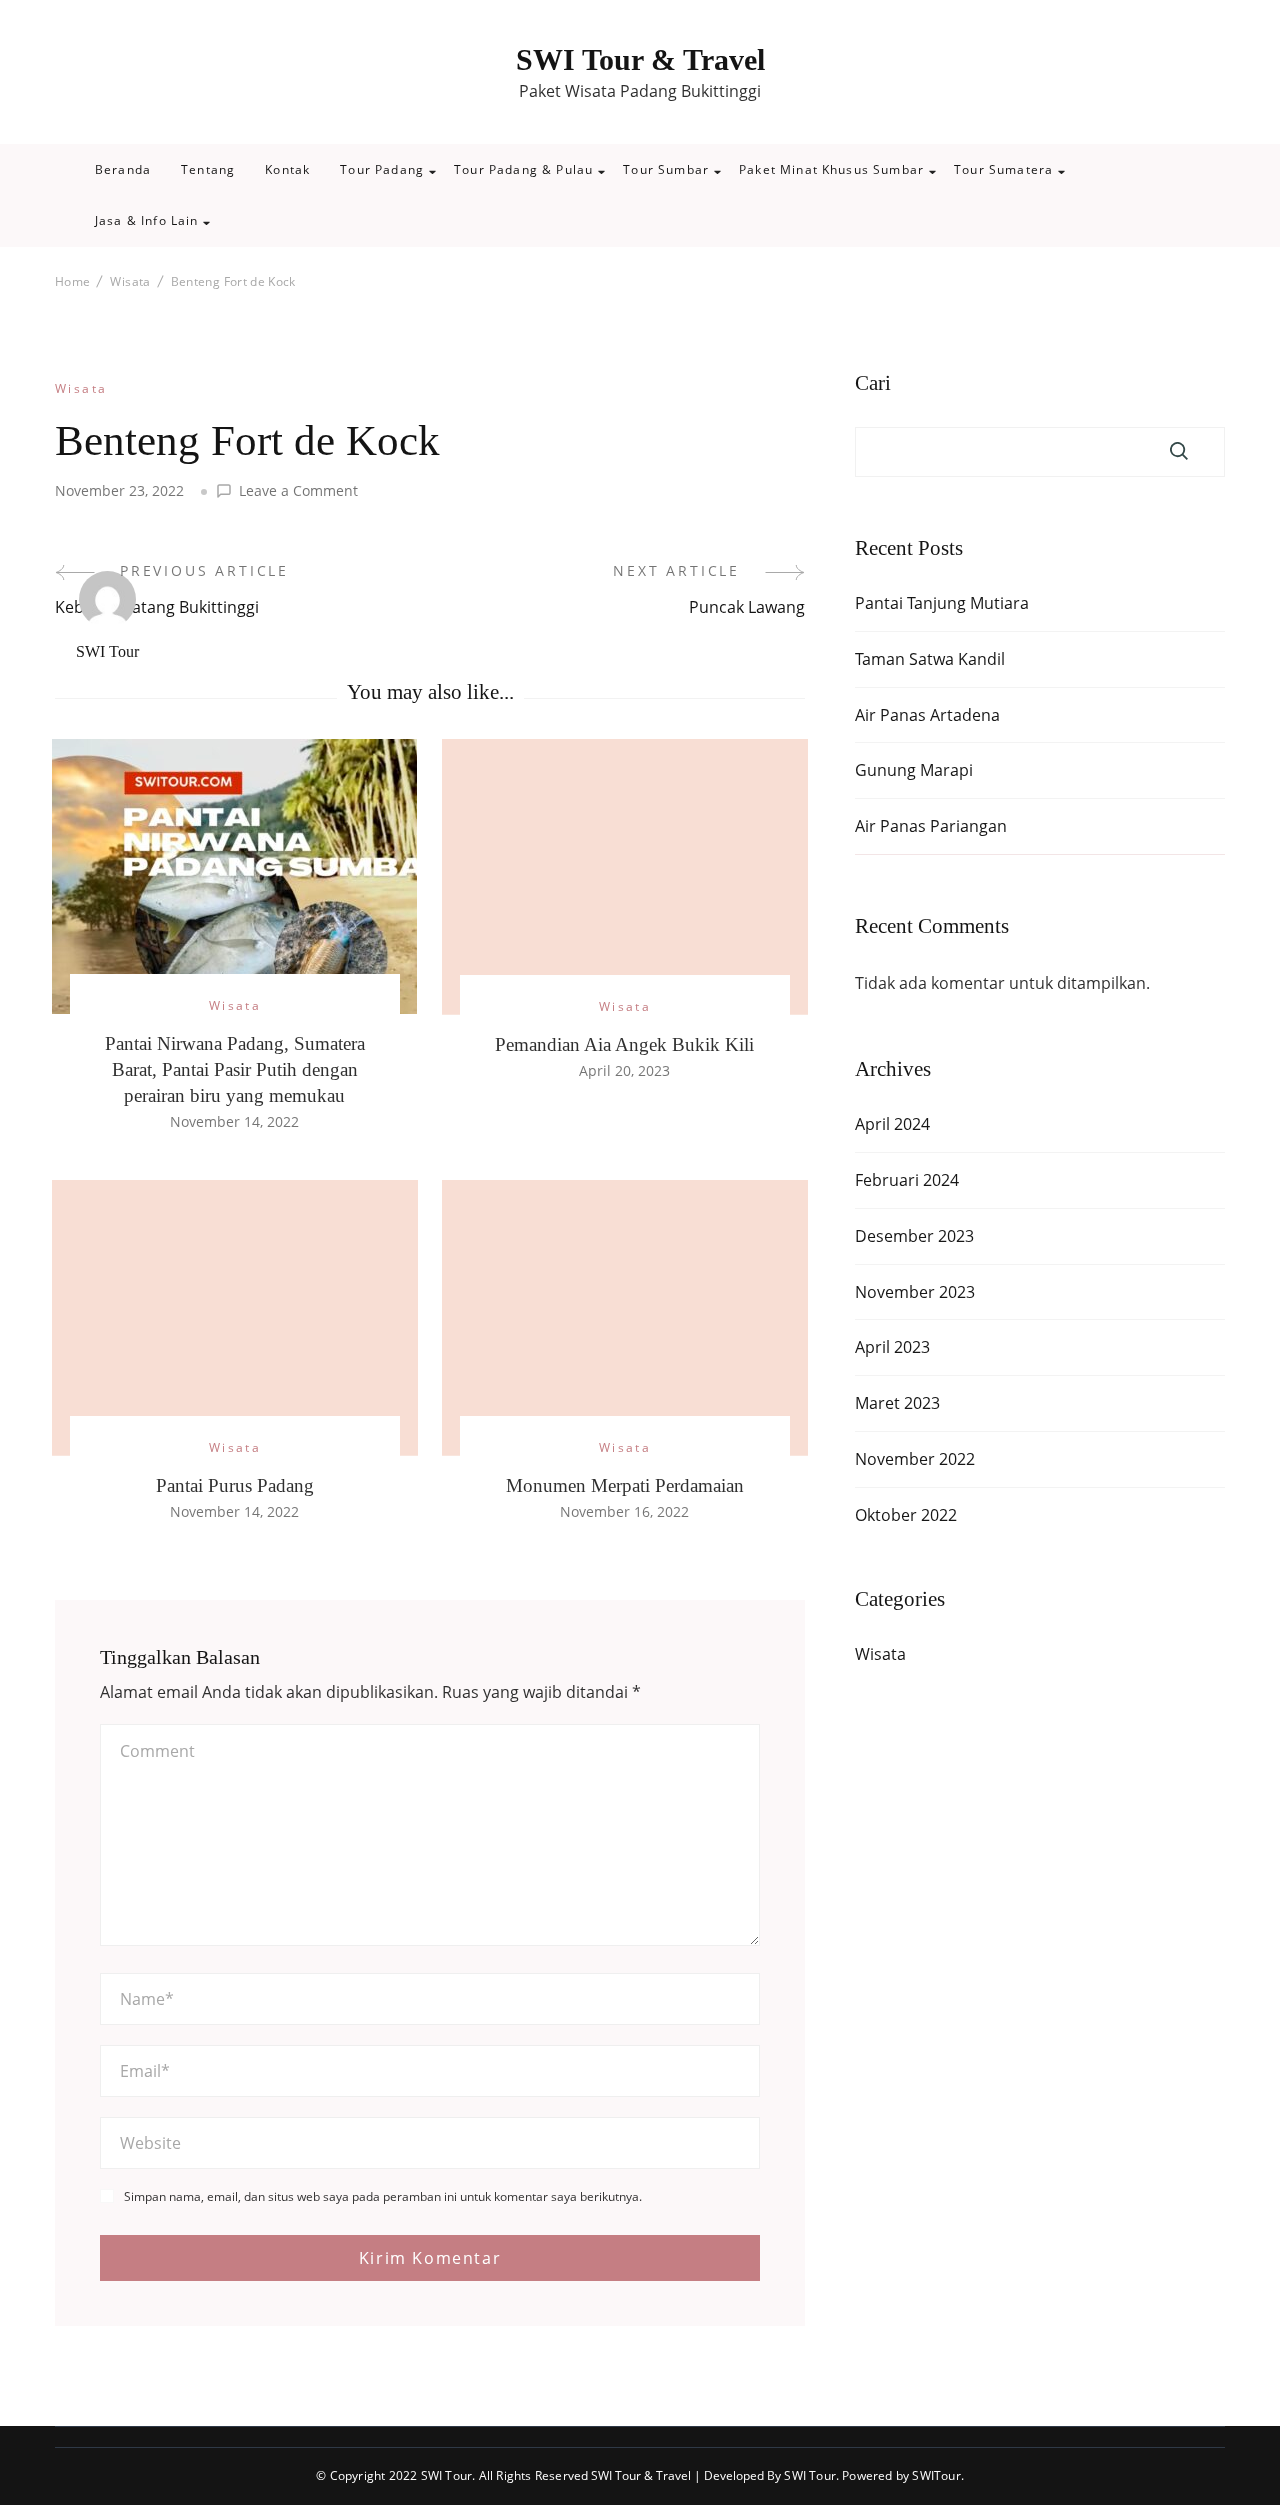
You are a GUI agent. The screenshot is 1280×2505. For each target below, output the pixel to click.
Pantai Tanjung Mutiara (942, 603)
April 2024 (892, 1124)
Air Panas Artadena (927, 715)
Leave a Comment (298, 491)
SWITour (936, 2475)
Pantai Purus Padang (235, 1485)
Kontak (287, 170)
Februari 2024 (907, 1180)
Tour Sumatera (1003, 170)
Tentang (208, 170)
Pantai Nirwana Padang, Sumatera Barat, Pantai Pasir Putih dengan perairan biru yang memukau (235, 1069)
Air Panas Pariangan (931, 826)
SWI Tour (107, 651)
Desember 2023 (914, 1236)
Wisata (81, 388)
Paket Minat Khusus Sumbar (831, 170)
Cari (873, 383)
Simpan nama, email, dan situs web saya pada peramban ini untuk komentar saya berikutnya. (383, 2197)
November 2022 (915, 1459)
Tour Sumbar (666, 170)
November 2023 (915, 1292)
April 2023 (892, 1347)
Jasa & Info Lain (147, 221)
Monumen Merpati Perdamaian (625, 1485)
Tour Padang (382, 170)
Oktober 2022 (906, 1515)
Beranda (123, 170)
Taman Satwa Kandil (930, 659)
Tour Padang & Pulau (523, 170)
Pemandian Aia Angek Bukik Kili (624, 1044)
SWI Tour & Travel (640, 59)
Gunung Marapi (914, 770)
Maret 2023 (897, 1403)
